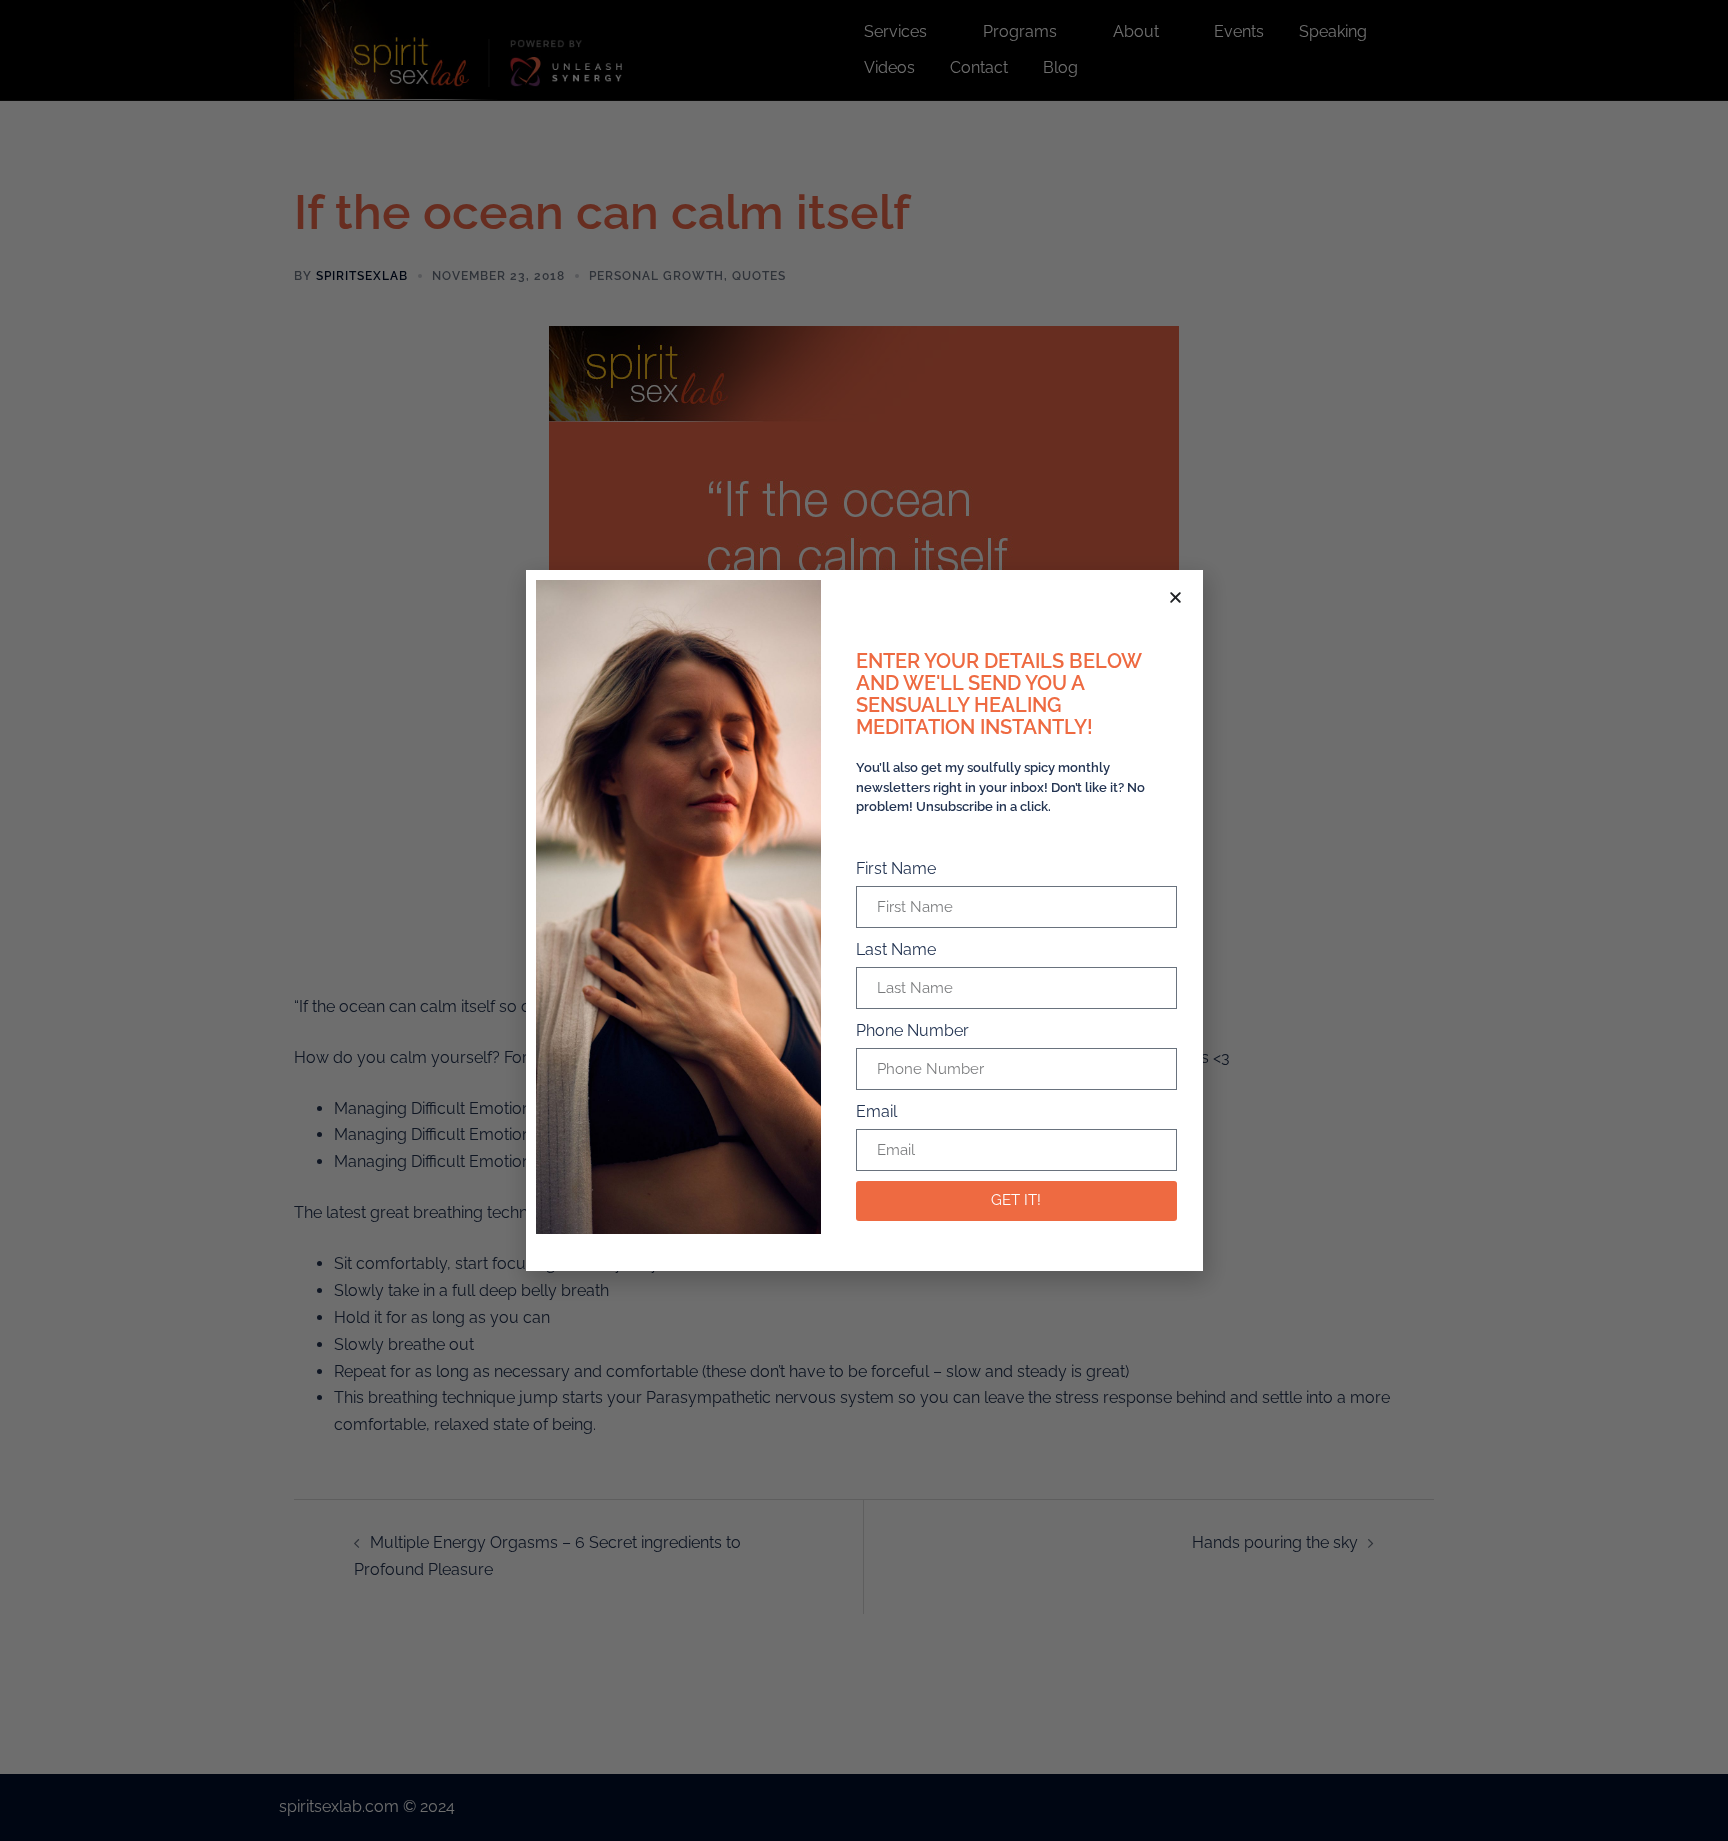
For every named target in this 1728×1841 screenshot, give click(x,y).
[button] (1175, 597)
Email (876, 1111)
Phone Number (912, 1030)
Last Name (896, 949)
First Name (896, 868)
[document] (864, 920)
